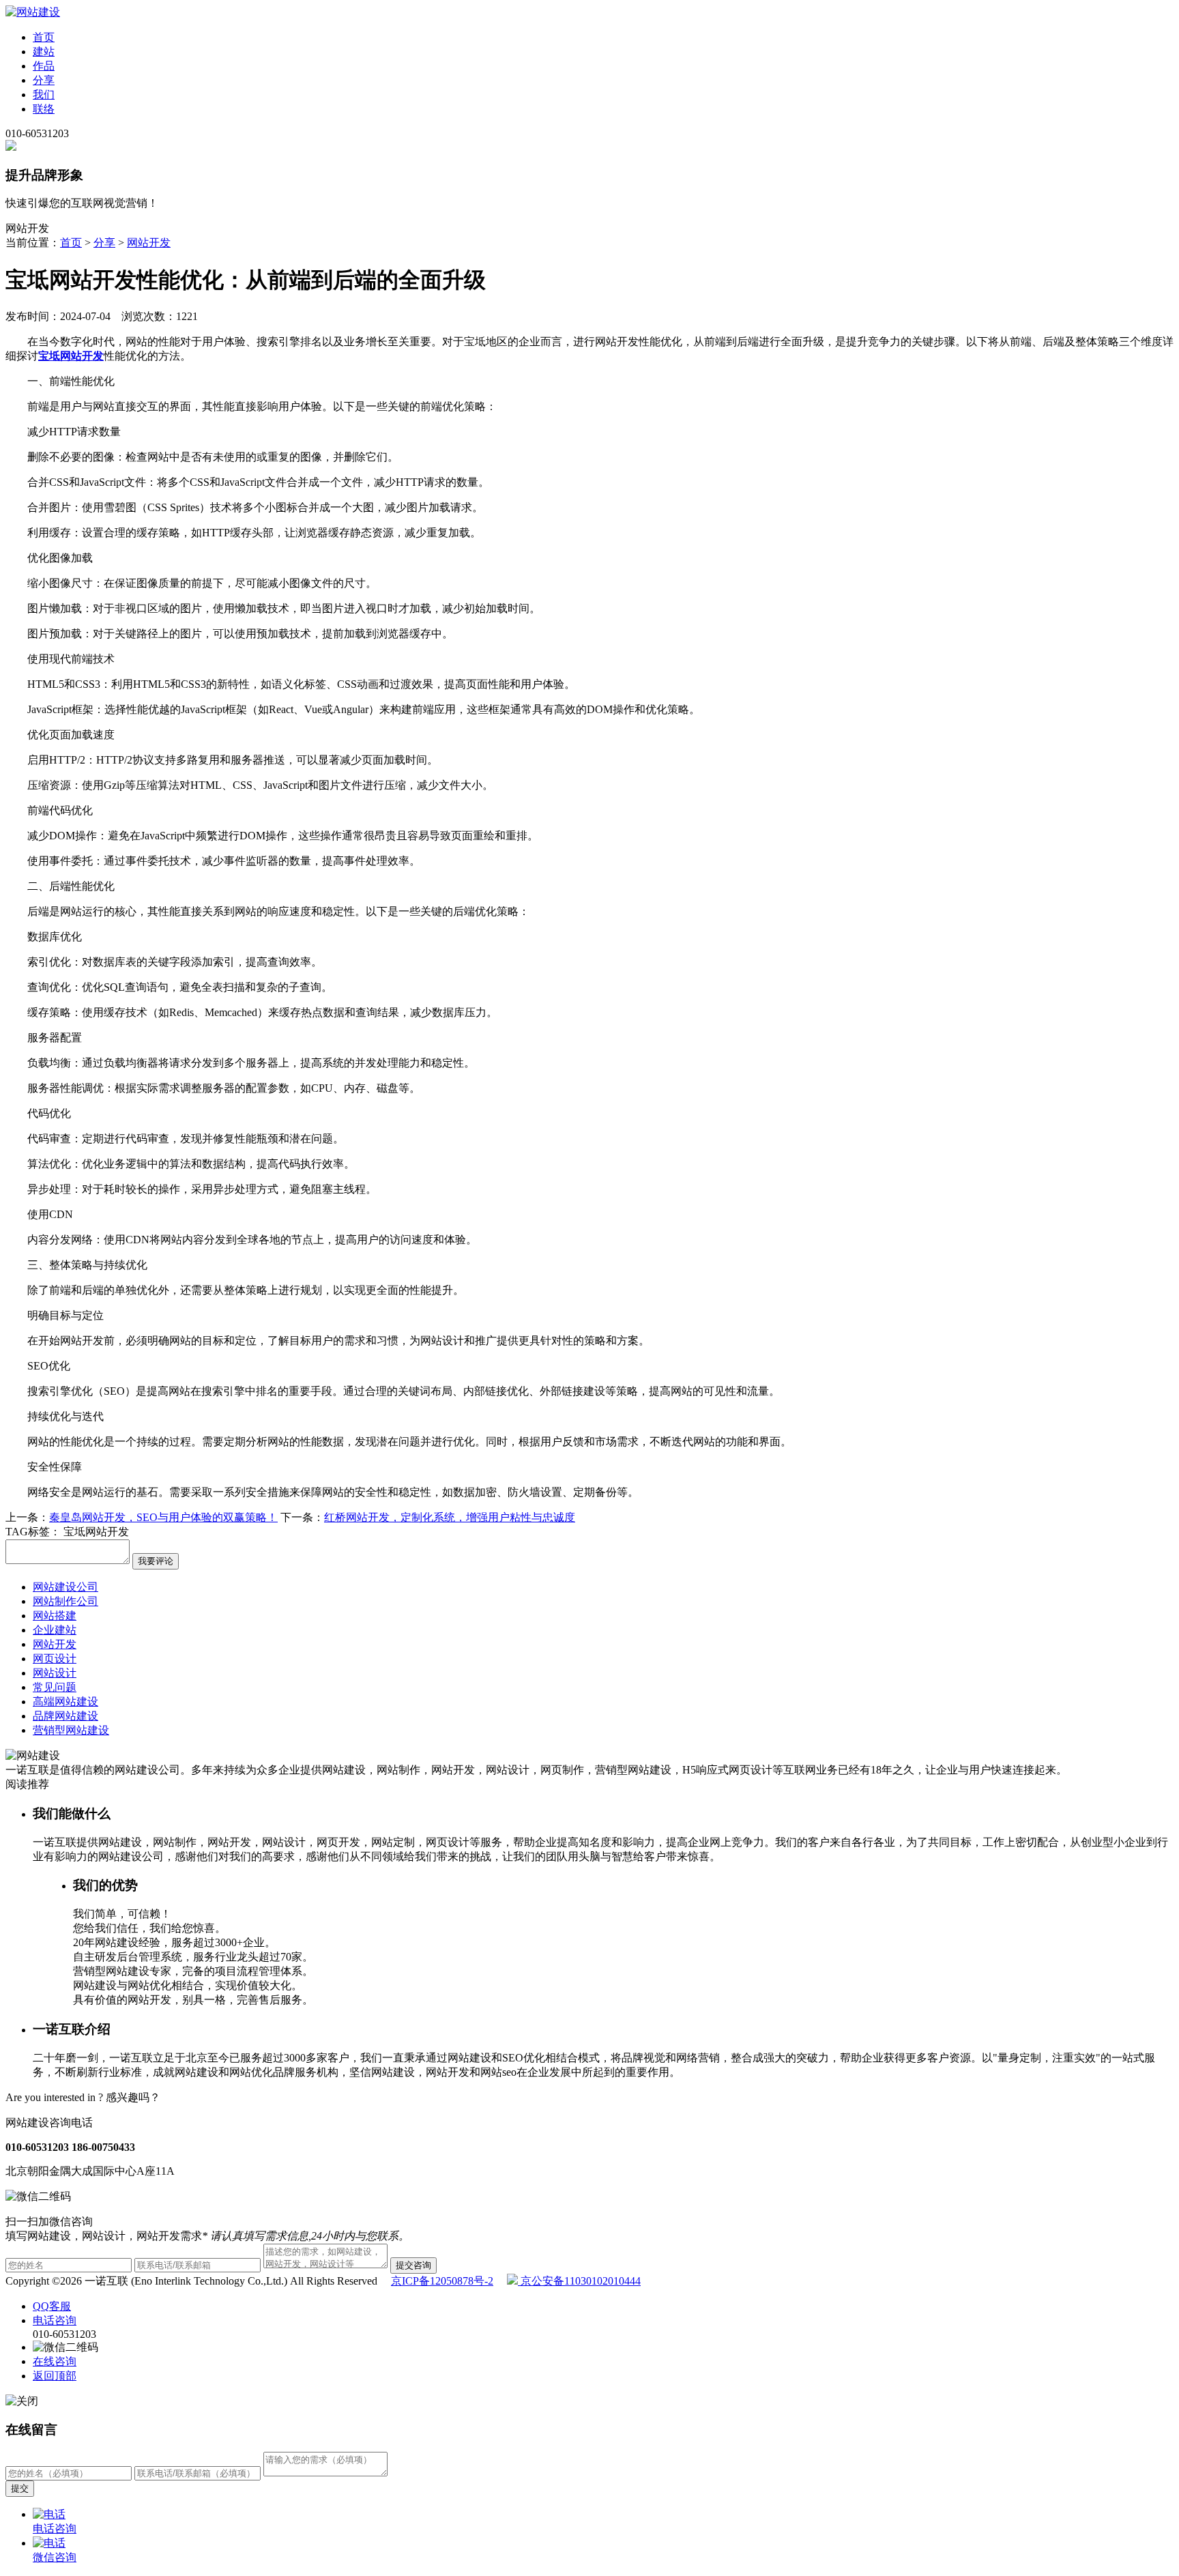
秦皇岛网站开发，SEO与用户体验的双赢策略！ (163, 1517)
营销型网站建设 (71, 1730)
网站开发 (149, 243)
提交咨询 (413, 2265)
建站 (44, 52)
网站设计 (55, 1673)
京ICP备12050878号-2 (442, 2281)
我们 (44, 95)
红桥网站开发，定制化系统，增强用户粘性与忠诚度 (450, 1517)
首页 (44, 37)
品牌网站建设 (65, 1716)
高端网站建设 (65, 1702)
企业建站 (55, 1630)
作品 (44, 66)
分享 (44, 80)
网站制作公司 (65, 1601)
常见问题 (55, 1687)
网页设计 (55, 1659)
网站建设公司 (65, 1587)
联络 (44, 109)
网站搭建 (55, 1616)
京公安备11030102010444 (579, 2281)
